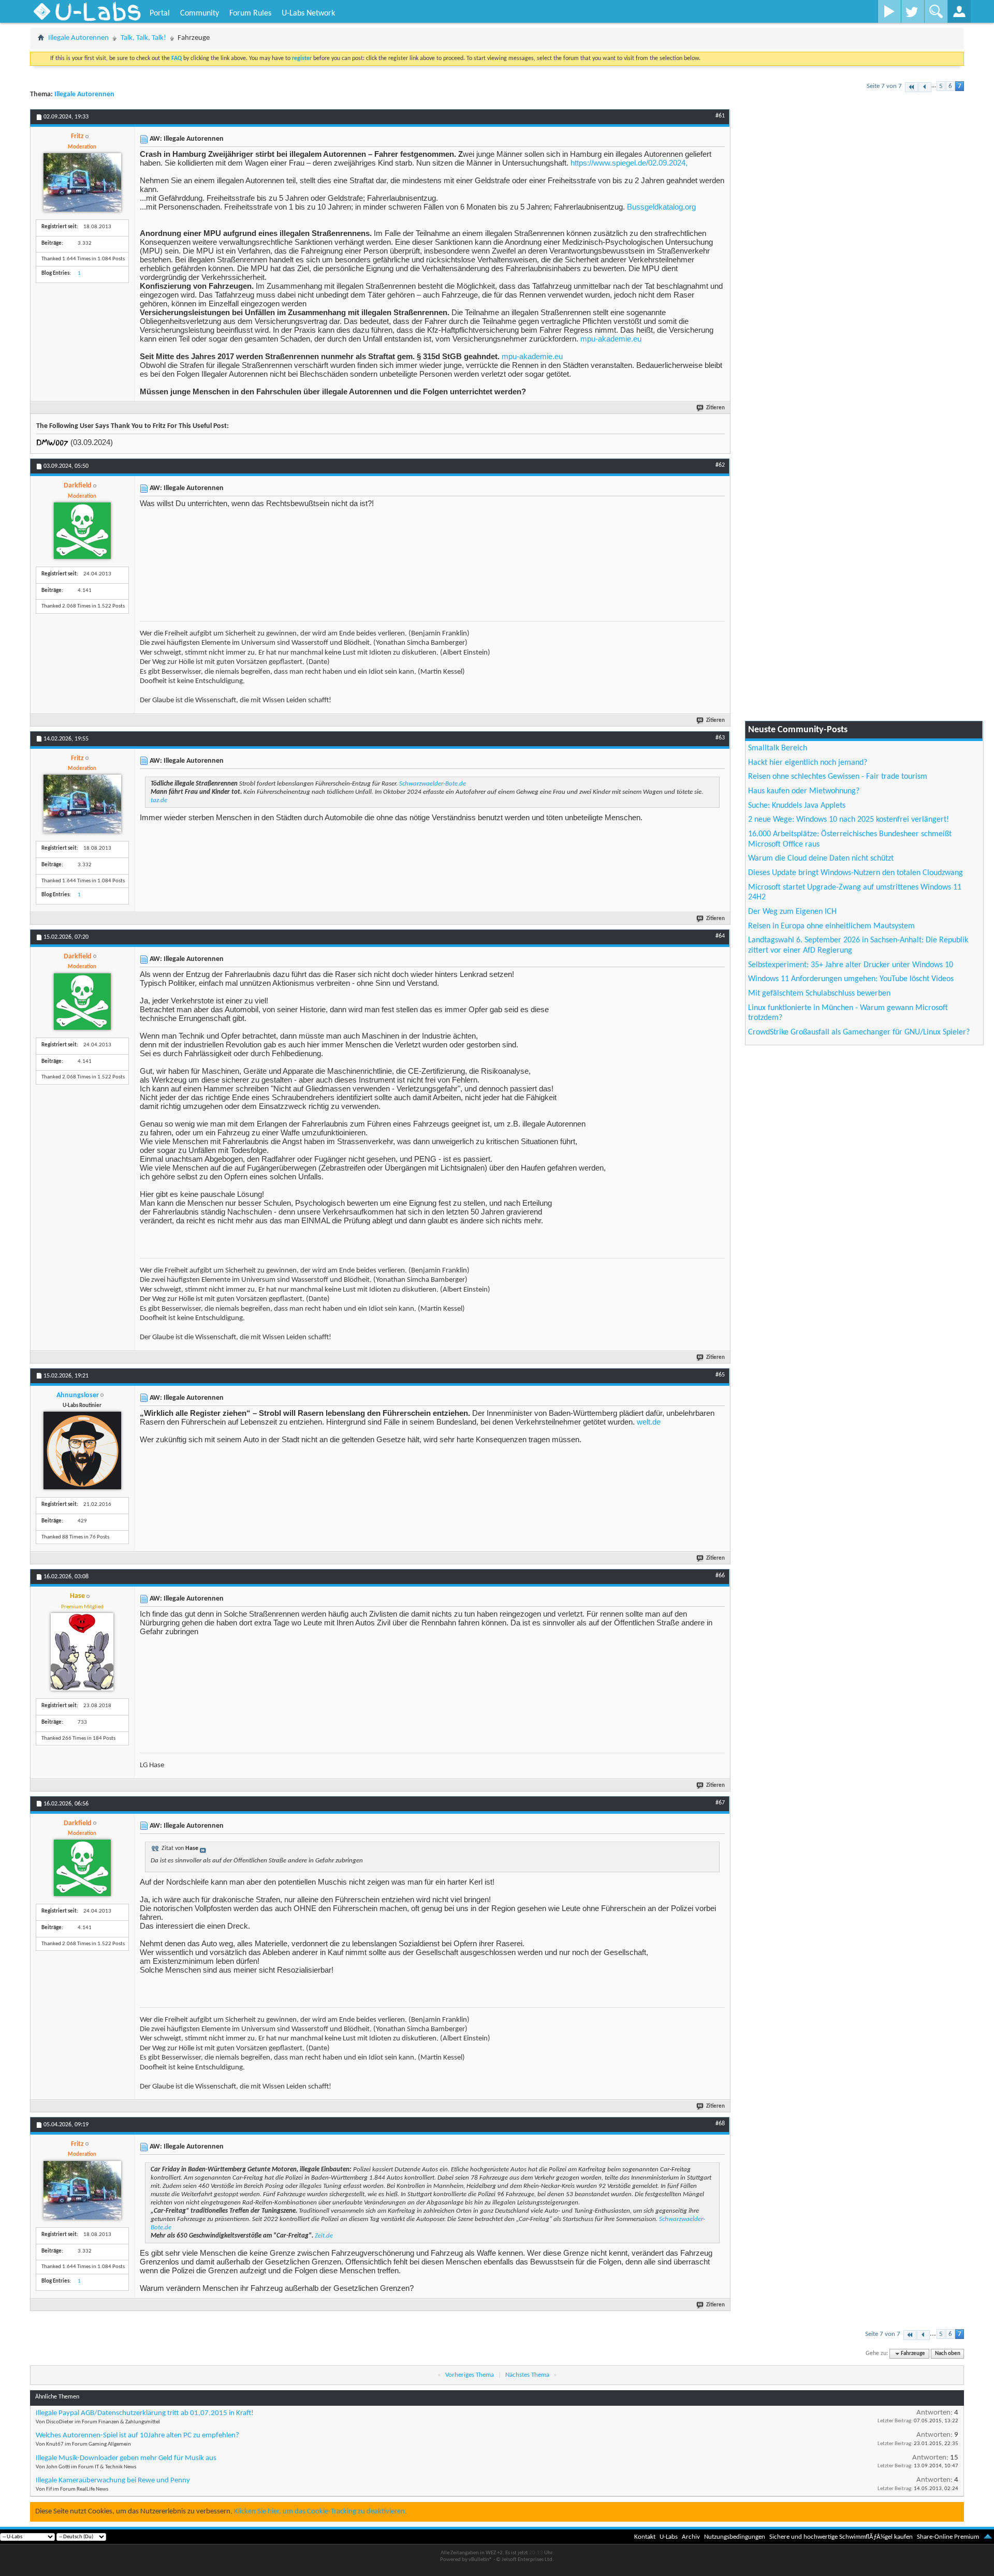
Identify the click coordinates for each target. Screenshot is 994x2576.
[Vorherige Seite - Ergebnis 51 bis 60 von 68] (925, 87)
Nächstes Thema (527, 2375)
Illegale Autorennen (78, 38)
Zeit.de (324, 2236)
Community (200, 13)
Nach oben (948, 2354)
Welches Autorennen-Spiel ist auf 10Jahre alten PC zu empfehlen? (137, 2436)
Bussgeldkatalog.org (661, 207)
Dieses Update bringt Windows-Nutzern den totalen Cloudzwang (856, 873)
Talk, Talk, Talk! (143, 38)
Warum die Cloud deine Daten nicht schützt (821, 858)
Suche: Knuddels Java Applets (797, 806)
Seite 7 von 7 (884, 86)
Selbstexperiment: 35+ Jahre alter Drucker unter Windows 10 (851, 965)
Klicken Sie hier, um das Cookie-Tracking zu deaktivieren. (320, 2512)
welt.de (649, 1422)
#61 (720, 116)
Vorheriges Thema (470, 2375)
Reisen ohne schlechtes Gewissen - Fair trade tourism (838, 777)
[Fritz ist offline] (82, 182)
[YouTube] (889, 11)
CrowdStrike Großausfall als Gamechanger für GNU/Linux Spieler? (859, 1032)
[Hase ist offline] (82, 1652)
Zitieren (715, 408)
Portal (160, 13)
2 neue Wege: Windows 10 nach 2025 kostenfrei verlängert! (849, 820)
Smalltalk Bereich (778, 748)
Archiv (691, 2537)
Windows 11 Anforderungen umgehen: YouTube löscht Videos (851, 979)
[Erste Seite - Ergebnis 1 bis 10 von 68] (911, 87)
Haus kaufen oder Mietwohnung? (804, 791)
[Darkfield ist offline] (82, 531)
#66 (720, 1576)
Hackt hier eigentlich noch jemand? (808, 763)
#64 (720, 936)
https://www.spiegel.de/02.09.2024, (629, 163)
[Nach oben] (988, 2537)
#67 (720, 1803)
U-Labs (669, 2537)
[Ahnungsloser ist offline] (82, 1450)
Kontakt (645, 2537)
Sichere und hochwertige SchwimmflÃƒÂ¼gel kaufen (841, 2537)
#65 (720, 1375)
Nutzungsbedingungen (735, 2537)
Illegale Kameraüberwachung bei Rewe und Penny (113, 2481)
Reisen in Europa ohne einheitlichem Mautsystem (831, 926)
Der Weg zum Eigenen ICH (792, 912)
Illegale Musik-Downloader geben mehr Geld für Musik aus (126, 2458)
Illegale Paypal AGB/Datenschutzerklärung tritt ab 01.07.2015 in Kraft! (145, 2413)
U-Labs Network (308, 13)
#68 (720, 2124)
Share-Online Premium (948, 2537)
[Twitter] (912, 11)
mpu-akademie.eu (611, 339)
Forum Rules (250, 13)
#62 (720, 465)
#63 (720, 738)
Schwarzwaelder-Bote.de (433, 784)
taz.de (159, 800)
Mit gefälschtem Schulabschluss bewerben (819, 994)
